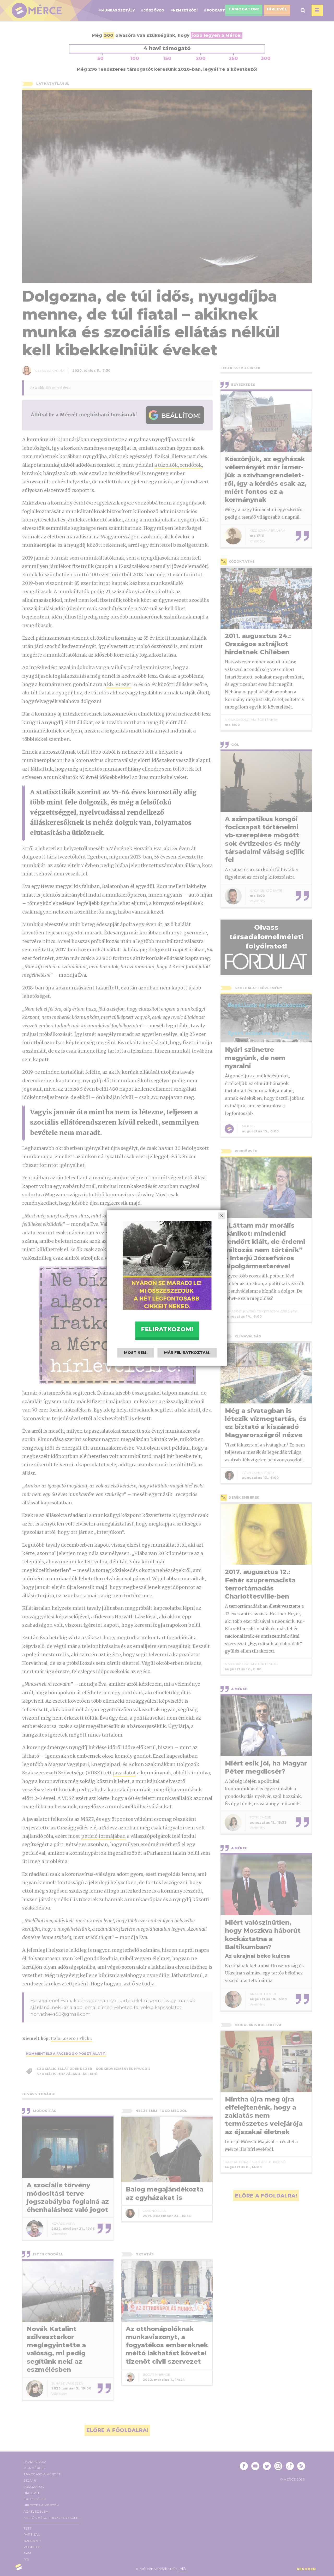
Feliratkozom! (167, 1329)
